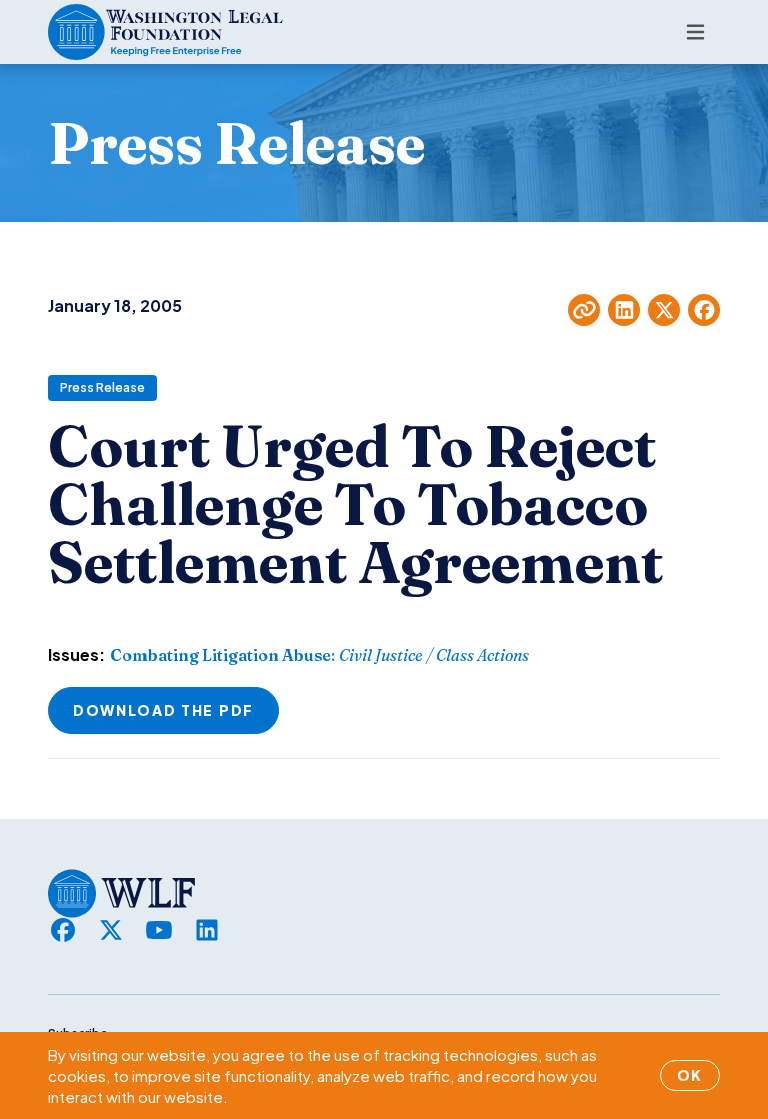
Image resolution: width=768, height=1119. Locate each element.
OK (690, 1075)
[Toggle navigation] (695, 32)
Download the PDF (163, 710)
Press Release (102, 387)
